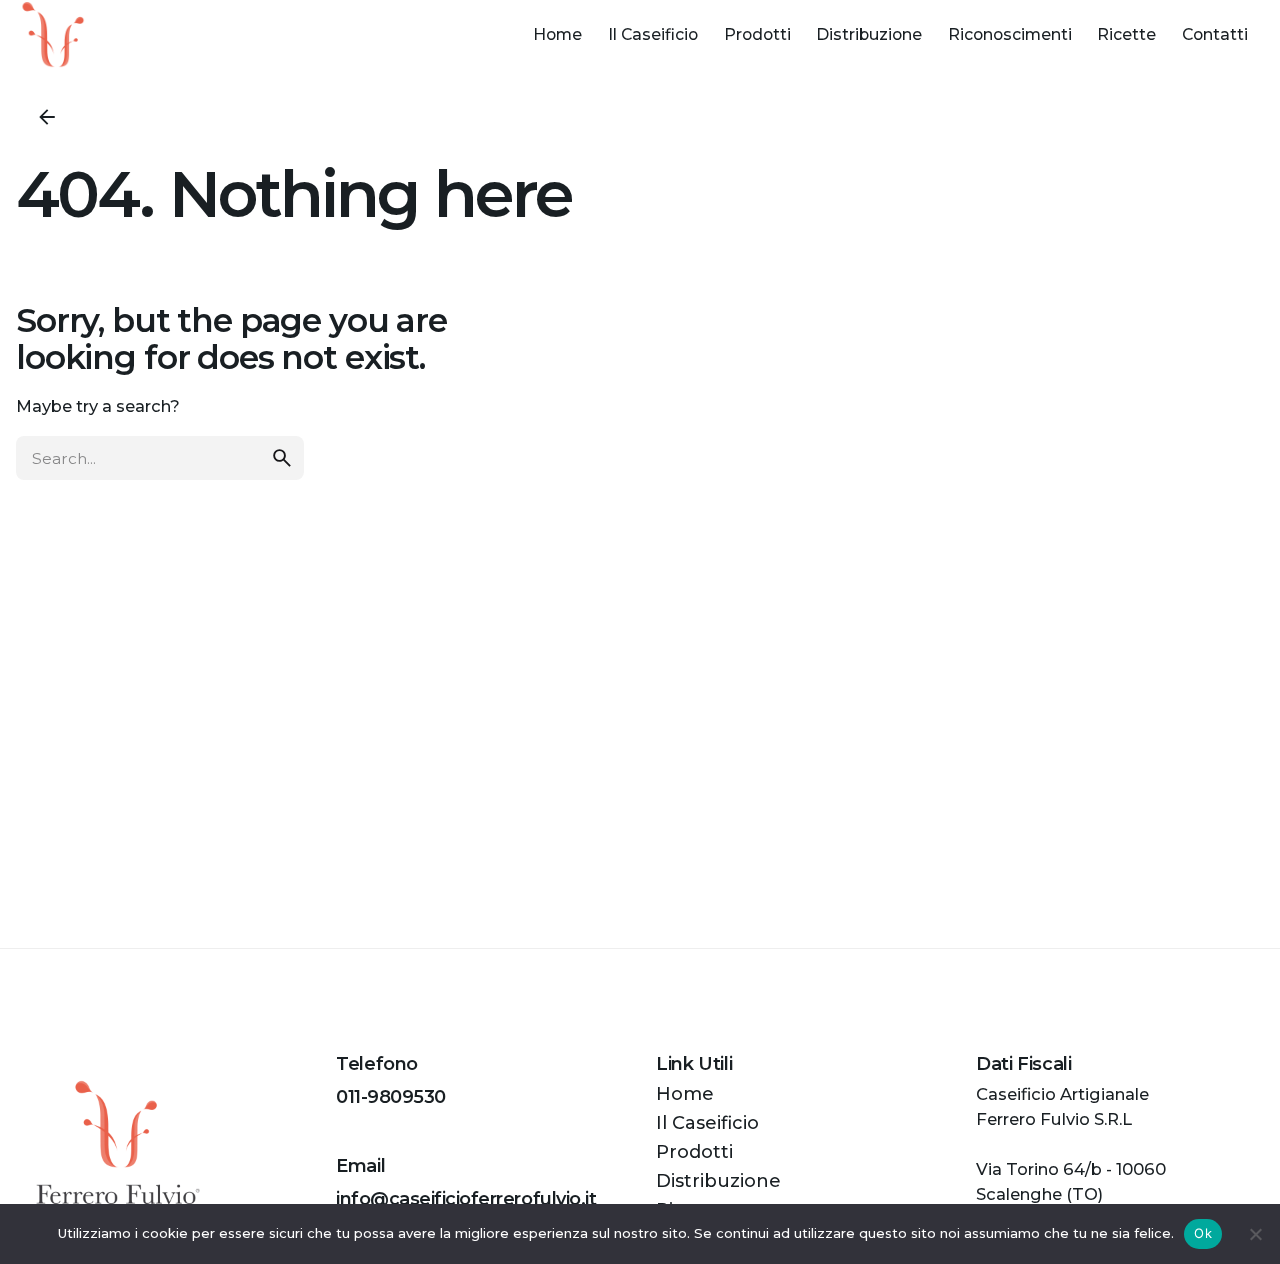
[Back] (47, 117)
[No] (1255, 1234)
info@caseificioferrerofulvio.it (466, 1199)
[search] (282, 458)
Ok (1203, 1233)
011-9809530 (391, 1097)
